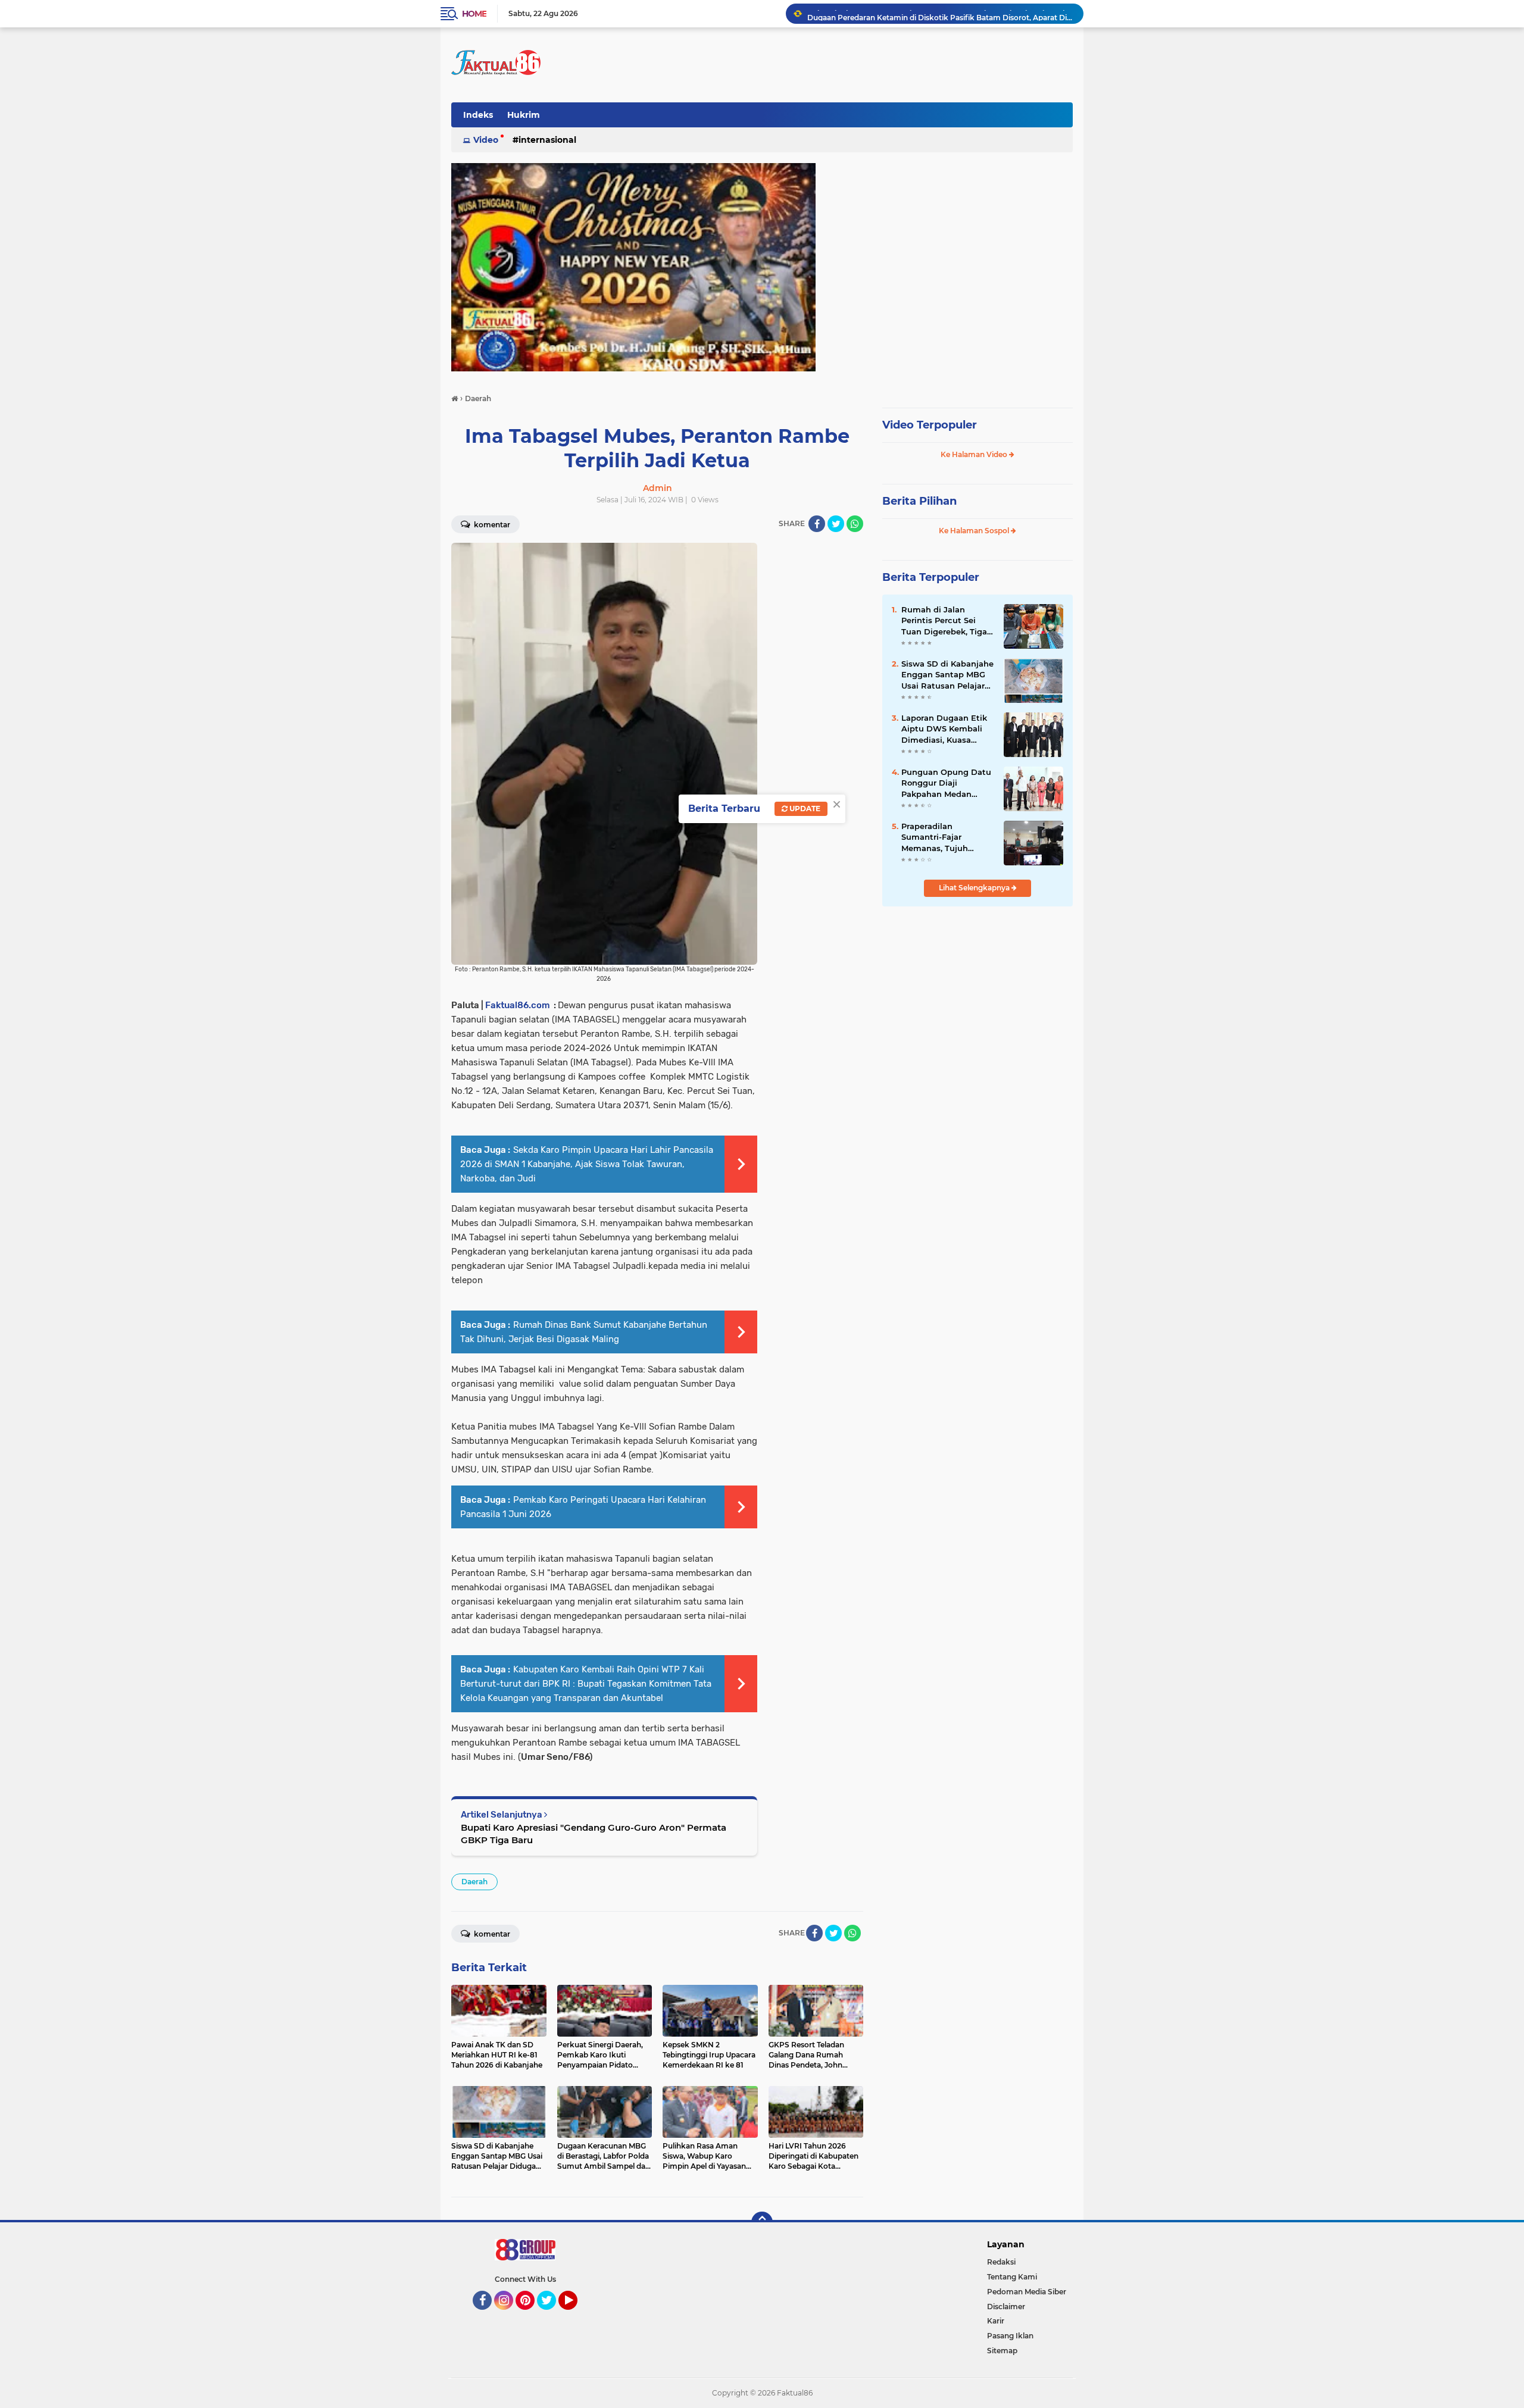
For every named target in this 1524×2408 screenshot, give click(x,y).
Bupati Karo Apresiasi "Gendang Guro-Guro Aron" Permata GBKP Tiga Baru (594, 1834)
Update (804, 809)
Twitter (552, 2315)
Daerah (474, 1882)
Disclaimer (1006, 2307)
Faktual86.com (518, 1005)
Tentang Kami (1012, 2277)
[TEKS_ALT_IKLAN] (762, 267)
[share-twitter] (836, 524)
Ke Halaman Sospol (975, 531)
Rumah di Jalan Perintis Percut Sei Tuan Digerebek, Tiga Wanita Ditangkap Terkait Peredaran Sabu (944, 621)
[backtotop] (762, 2222)
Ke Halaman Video (975, 454)
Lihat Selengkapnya (975, 888)
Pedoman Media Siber (1027, 2292)
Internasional (547, 140)
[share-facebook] (817, 524)
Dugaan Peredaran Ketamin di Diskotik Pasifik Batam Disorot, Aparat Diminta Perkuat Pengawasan (940, 13)
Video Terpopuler (930, 425)
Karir (996, 2321)
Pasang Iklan (1010, 2336)
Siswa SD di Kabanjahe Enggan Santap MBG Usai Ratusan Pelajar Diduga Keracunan (947, 675)
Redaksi (1001, 2262)
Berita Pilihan (919, 501)
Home (474, 14)
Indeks (478, 115)
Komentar (491, 525)
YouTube (576, 2315)
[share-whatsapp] (855, 524)
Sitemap (1002, 2351)
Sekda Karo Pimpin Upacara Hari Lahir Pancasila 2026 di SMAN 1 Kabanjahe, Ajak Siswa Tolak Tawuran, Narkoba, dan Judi (587, 1164)
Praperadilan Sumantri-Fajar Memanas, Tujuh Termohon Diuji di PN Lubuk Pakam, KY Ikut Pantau (946, 837)
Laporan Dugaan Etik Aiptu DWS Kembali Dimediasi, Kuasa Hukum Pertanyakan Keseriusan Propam (944, 729)
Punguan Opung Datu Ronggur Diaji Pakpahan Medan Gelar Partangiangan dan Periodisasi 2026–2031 (946, 783)
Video (486, 140)
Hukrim (524, 115)
